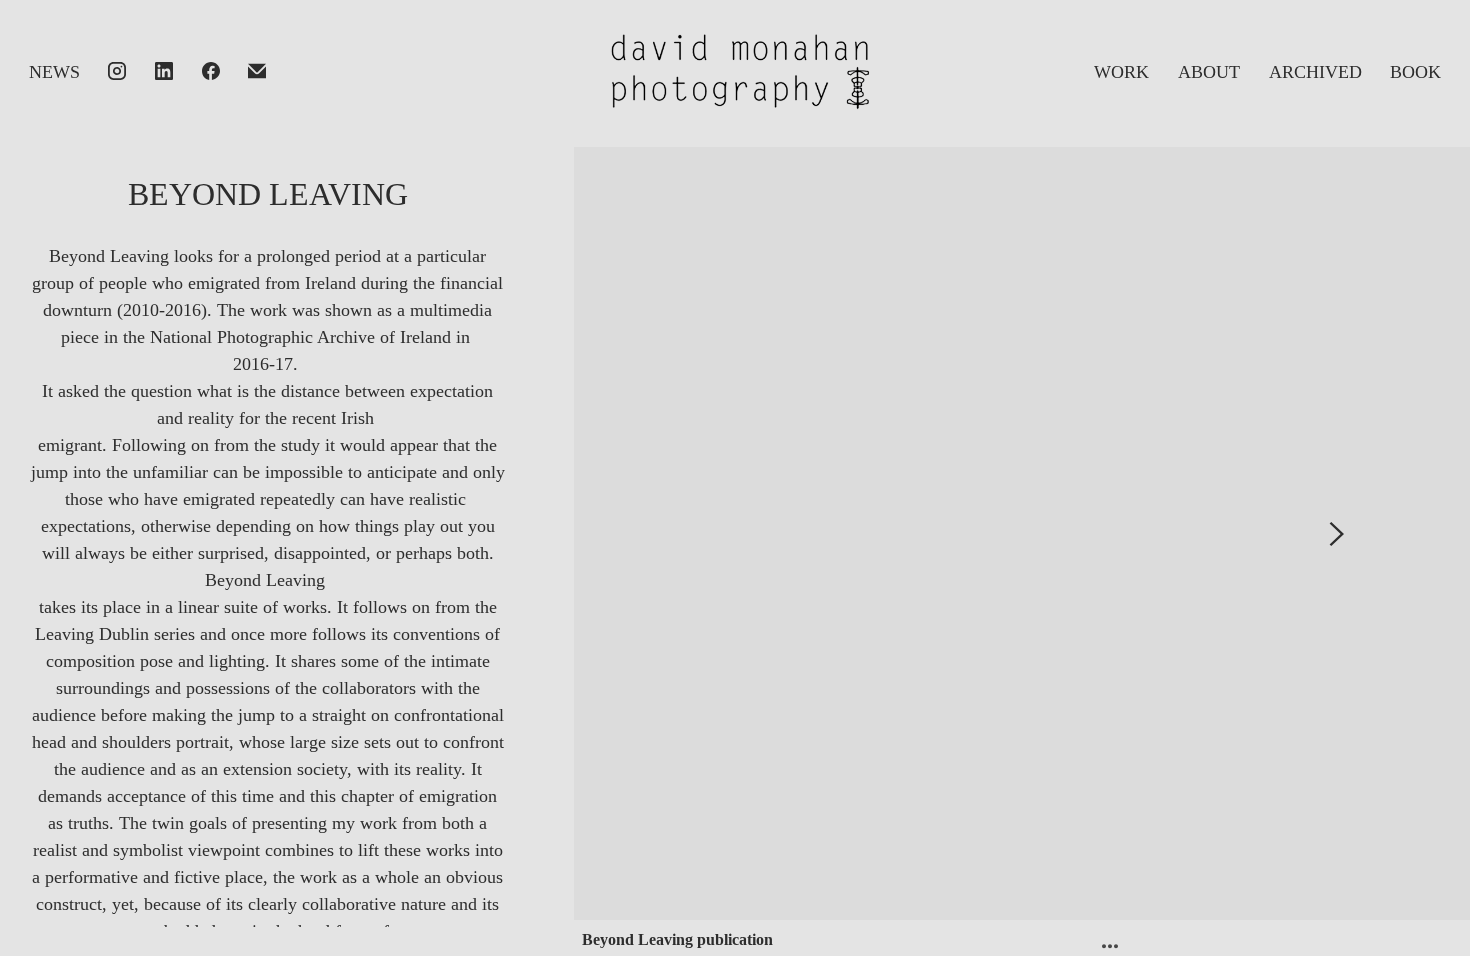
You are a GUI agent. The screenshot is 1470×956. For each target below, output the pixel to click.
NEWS (54, 72)
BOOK (1415, 72)
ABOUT (1209, 72)
